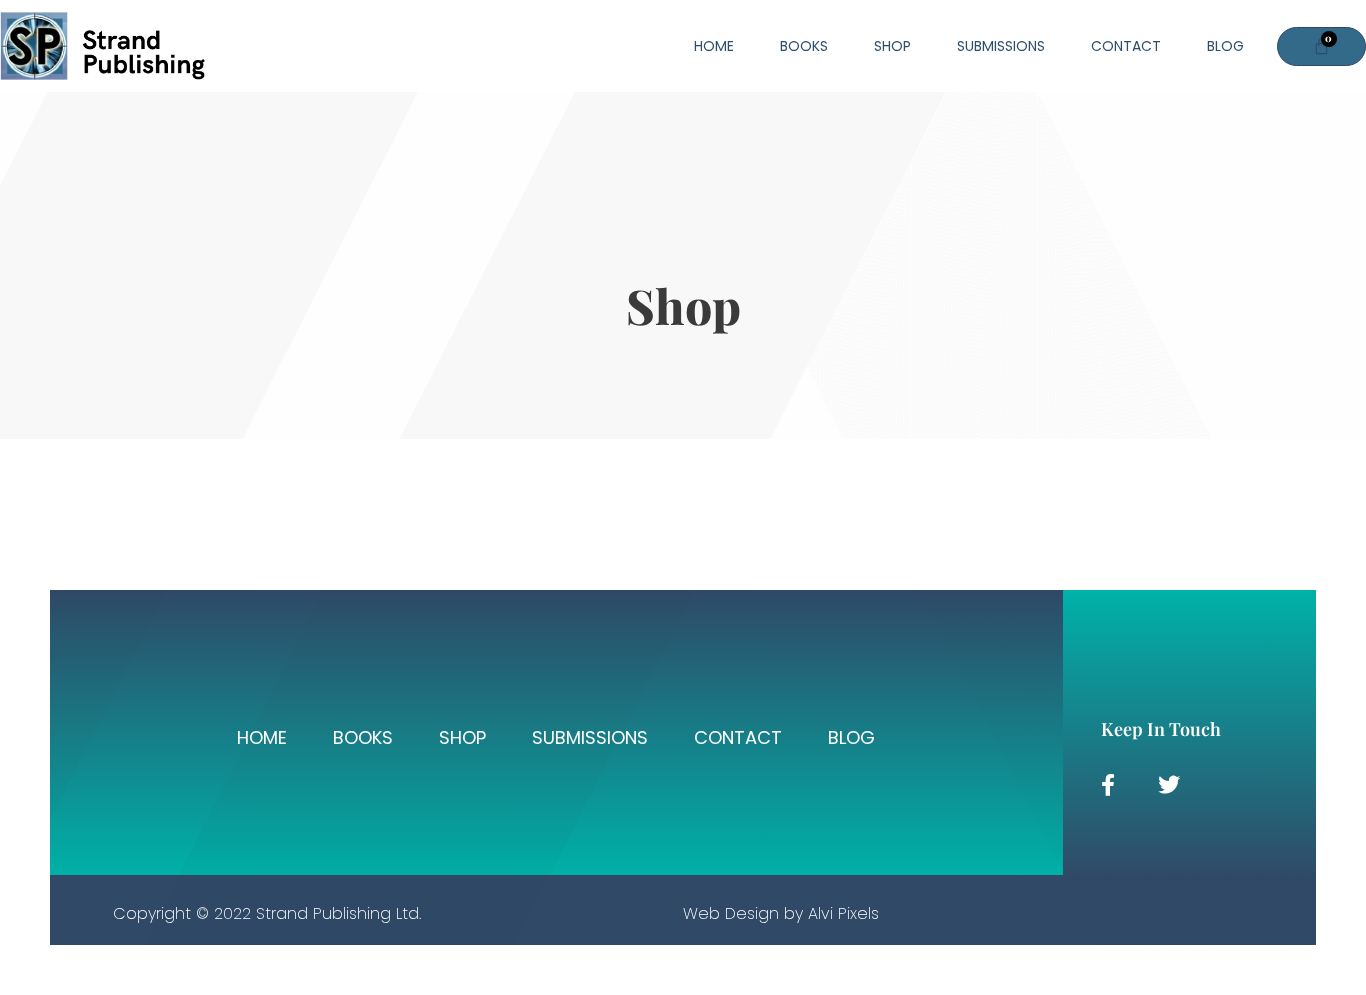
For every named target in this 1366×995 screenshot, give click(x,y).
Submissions (1001, 46)
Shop (892, 46)
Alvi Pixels (843, 913)
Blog (1225, 46)
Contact (1126, 46)
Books (804, 46)
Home (714, 46)
